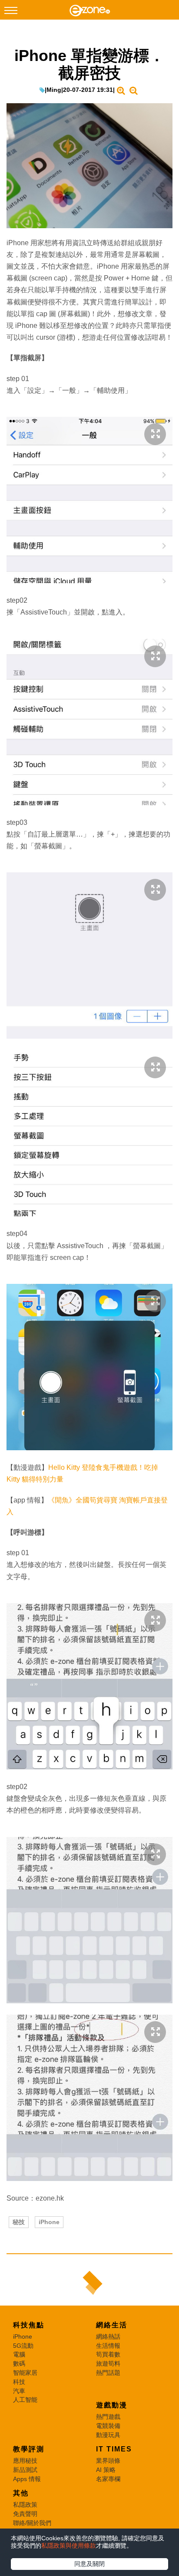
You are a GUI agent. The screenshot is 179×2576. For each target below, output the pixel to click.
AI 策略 (106, 2470)
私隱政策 (25, 2505)
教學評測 (29, 2449)
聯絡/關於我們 (32, 2523)
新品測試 (25, 2470)
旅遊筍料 (108, 2363)
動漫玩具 (108, 2435)
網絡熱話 (108, 2336)
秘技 (19, 2222)
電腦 (19, 2354)
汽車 (19, 2391)
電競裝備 (108, 2426)
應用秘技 (25, 2461)
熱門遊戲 (108, 2417)
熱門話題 (108, 2373)
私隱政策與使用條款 (69, 2546)
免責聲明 (25, 2514)
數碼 (19, 2363)
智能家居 (25, 2373)
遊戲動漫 (112, 2405)
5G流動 (23, 2346)
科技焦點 (29, 2325)
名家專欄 (108, 2479)
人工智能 (25, 2400)
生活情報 (108, 2346)
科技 (19, 2382)
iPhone (49, 2222)
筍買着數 (108, 2354)
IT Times (114, 2449)
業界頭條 (108, 2461)
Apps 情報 (27, 2479)
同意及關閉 (89, 2564)
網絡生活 (112, 2325)
